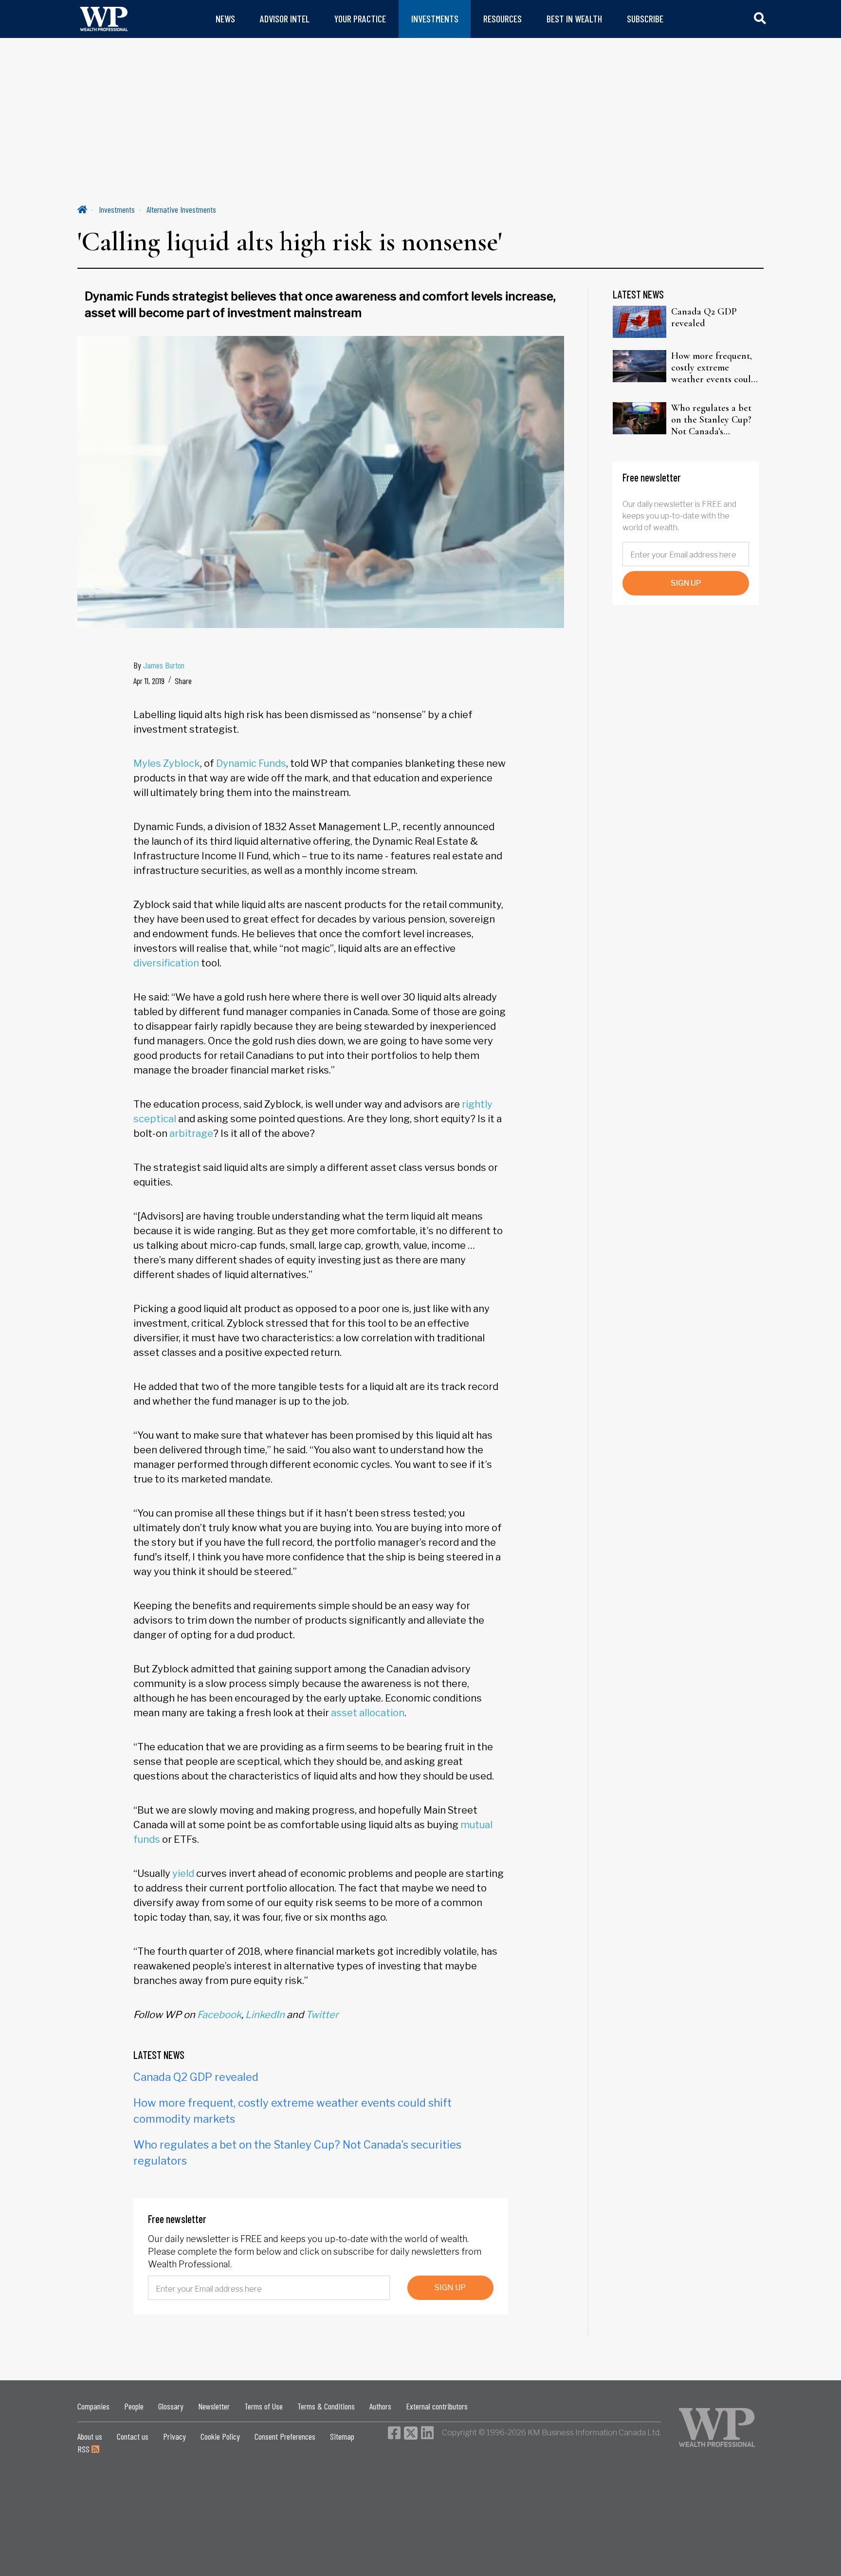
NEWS (225, 19)
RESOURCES (503, 19)
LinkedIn (265, 2015)
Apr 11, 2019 (149, 681)
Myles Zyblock (167, 763)
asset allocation (368, 1713)
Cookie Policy (220, 2436)
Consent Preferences (285, 2436)
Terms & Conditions (326, 2406)
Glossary (171, 2406)
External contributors (437, 2406)
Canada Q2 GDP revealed (196, 2077)
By (159, 665)
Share (183, 681)
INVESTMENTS (435, 19)
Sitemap (342, 2436)
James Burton (164, 665)
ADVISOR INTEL (285, 19)
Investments (117, 209)
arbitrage (191, 1133)
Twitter (322, 2015)
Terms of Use (264, 2406)
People (134, 2406)
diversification (166, 963)
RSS (84, 2449)
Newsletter (214, 2406)
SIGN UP (450, 2288)
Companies (93, 2406)
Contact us (133, 2436)
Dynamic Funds (251, 763)
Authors (380, 2406)
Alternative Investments (181, 209)
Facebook (219, 2015)
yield (183, 1873)
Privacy (174, 2436)
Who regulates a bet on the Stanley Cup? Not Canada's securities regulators (712, 420)
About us (90, 2436)
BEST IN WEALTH (574, 19)
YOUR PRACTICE (360, 19)
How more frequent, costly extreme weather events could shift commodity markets (714, 368)
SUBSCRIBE (645, 19)
